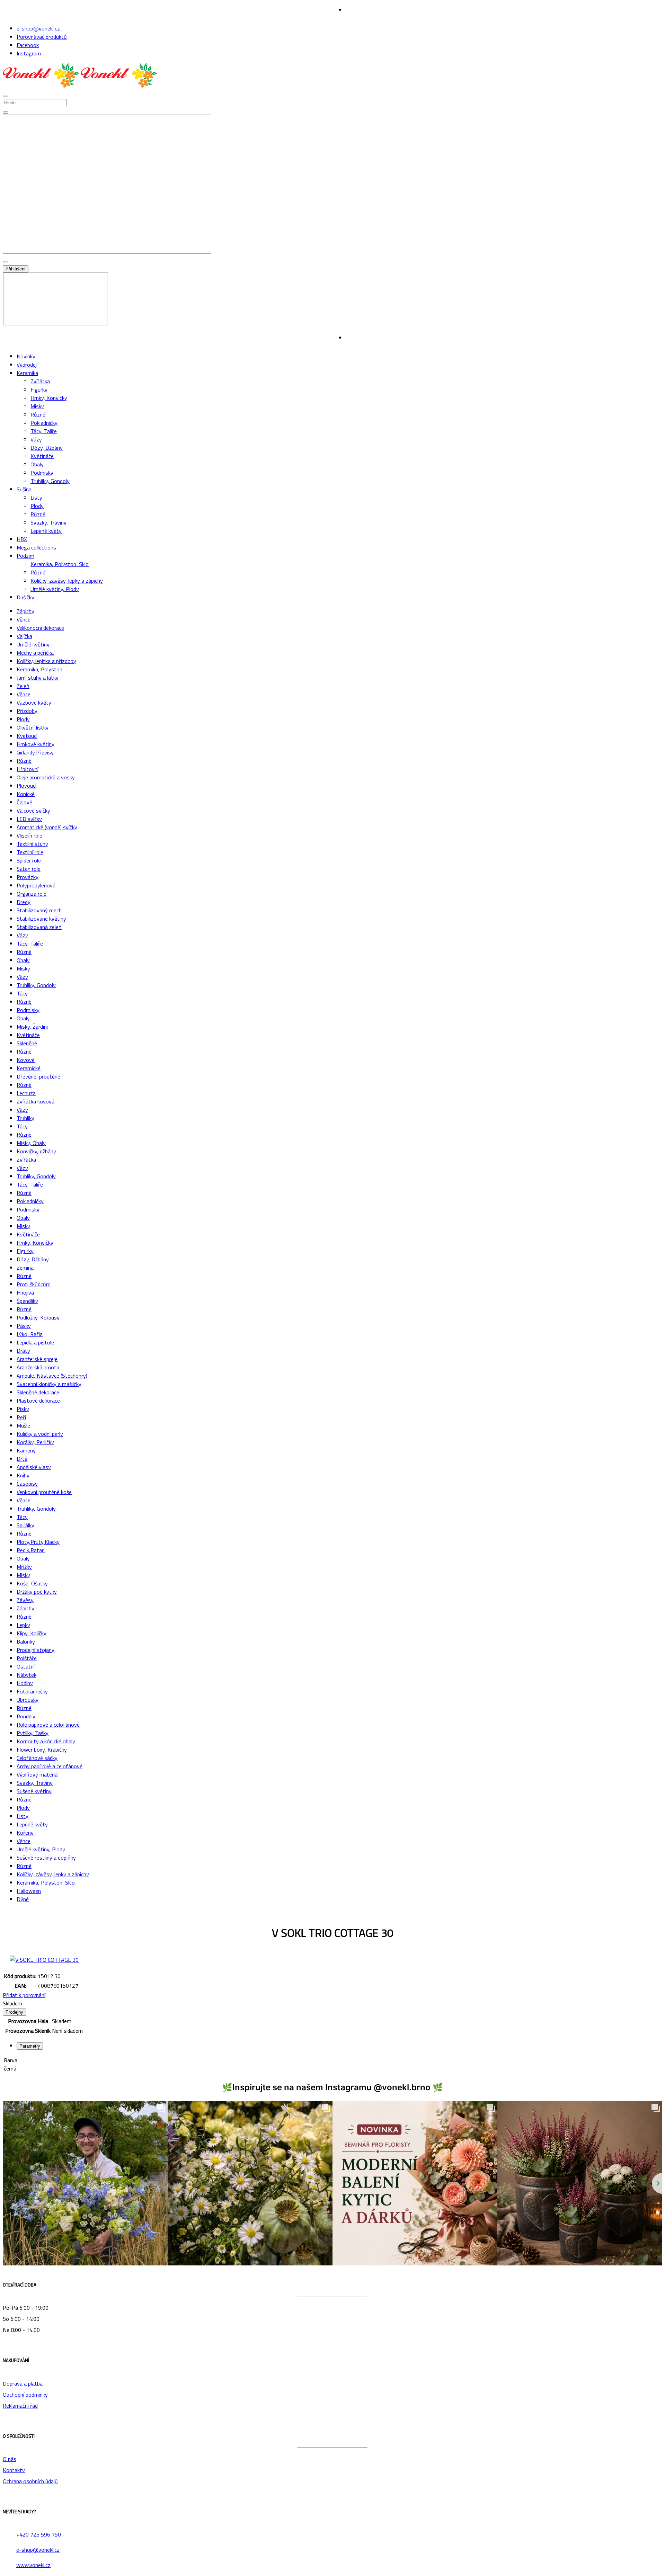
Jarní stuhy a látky (38, 678)
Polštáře (27, 1658)
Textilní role (30, 852)
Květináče (42, 456)
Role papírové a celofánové (48, 1725)
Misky (37, 406)
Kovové (26, 1060)
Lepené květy (46, 531)
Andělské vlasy (34, 1467)
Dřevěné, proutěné (38, 1076)
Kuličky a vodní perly (40, 1434)
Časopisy (27, 1484)
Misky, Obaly (31, 1143)
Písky (23, 1409)
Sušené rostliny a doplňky (46, 1858)
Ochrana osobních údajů (30, 2481)
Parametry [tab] (30, 2046)
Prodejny (14, 2012)
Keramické (29, 1068)
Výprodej (27, 365)
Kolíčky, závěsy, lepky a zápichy (67, 581)
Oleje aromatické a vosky (46, 777)
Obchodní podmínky (25, 2395)
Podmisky (42, 473)
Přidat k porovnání (24, 1995)
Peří (21, 1417)
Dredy (24, 902)
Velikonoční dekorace (40, 628)
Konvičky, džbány (36, 1151)
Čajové (24, 802)
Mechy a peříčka (35, 653)
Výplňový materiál (38, 1774)
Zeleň (23, 686)
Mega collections (36, 547)
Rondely (26, 1716)
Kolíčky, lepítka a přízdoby (46, 661)
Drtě (22, 1459)
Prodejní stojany (36, 1650)
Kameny (26, 1450)
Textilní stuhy (32, 844)
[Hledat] (6, 113)
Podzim (25, 556)
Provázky (28, 877)
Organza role (32, 894)
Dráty (23, 1351)
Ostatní (26, 1666)
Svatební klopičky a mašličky (49, 1384)
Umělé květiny (33, 644)
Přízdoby (27, 711)
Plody (37, 506)
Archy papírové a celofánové (50, 1766)
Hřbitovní (28, 769)
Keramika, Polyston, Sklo (60, 564)
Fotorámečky (32, 1691)
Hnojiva (25, 1293)
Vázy (36, 439)
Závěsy (25, 1600)
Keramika (27, 373)
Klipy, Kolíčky (32, 1633)
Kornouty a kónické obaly (46, 1741)
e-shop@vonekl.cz (38, 28)
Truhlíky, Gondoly (50, 481)
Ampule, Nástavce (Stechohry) (52, 1376)
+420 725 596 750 (39, 2534)
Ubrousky (28, 1700)
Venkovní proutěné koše (44, 1492)
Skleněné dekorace (38, 1392)
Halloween (29, 1891)
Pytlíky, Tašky (33, 1733)
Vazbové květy (34, 703)
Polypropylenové (36, 885)
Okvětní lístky (33, 727)
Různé (38, 414)
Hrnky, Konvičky (49, 398)
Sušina (24, 489)
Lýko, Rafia (30, 1334)
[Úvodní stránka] (80, 86)
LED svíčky (29, 819)
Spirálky (25, 1525)
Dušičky (25, 597)
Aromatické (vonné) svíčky (47, 827)
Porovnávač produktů (42, 37)
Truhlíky (25, 1118)
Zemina (25, 1268)
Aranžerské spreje (37, 1359)
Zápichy (25, 611)
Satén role (29, 869)
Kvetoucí (27, 736)
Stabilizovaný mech (39, 910)
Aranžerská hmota (38, 1367)
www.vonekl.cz (33, 2565)
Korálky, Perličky (35, 1442)
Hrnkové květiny (36, 744)
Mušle (23, 1425)
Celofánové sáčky (37, 1758)
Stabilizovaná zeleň (39, 927)
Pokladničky (44, 423)
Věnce (24, 619)
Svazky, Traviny (48, 522)
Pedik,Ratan (31, 1550)
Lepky (23, 1625)
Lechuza (26, 1093)
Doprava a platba (23, 2383)
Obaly (37, 464)
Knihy (23, 1475)
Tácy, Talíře (44, 431)
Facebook (28, 45)
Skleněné (27, 1043)
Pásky (24, 1326)
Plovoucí (26, 786)
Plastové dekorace (38, 1401)
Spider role (29, 860)
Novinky (26, 356)
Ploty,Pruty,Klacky (38, 1542)
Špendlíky (27, 1301)
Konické (26, 794)
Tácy (22, 993)
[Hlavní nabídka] (6, 96)
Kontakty (14, 2470)
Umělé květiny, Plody (55, 589)
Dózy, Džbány (47, 448)
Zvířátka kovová (36, 1101)
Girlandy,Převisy (35, 752)
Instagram (29, 53)
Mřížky (24, 1567)
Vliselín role (29, 835)
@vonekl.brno (402, 2087)
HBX (22, 539)
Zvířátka (40, 381)
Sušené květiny (34, 1791)
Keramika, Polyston (39, 669)
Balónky (26, 1642)
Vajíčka (24, 636)
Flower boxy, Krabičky (42, 1750)
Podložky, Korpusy (38, 1317)
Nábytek (26, 1675)
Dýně (23, 1899)
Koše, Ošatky (32, 1583)
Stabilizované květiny (41, 919)
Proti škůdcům (34, 1284)
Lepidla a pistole (35, 1342)
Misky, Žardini (32, 1027)
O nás (10, 2459)
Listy (36, 498)
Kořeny (25, 1833)
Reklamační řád (20, 2406)
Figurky (39, 390)
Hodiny (25, 1683)
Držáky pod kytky (37, 1592)
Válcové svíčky (33, 811)
